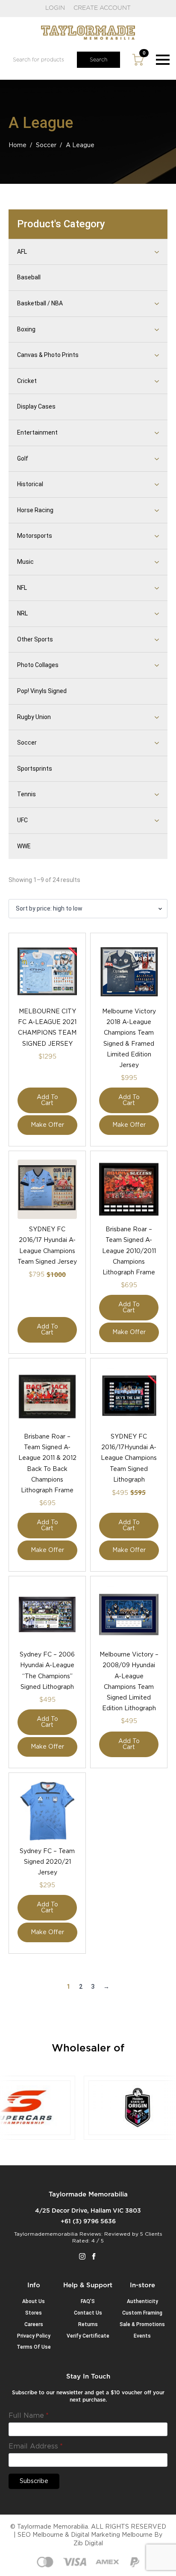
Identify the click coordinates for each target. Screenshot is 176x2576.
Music (25, 562)
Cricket (27, 381)
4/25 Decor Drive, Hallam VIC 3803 (88, 2211)
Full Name (29, 2416)
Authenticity (142, 2301)
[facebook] (94, 2256)
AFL (22, 252)
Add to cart (47, 1100)
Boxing (26, 329)
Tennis (26, 794)
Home (18, 145)
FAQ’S (88, 2301)
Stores (34, 2313)
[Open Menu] (163, 60)
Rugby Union (34, 717)
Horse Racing (35, 510)
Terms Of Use (34, 2347)
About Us (34, 2301)
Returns (88, 2324)
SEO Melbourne (40, 2535)
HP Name (19, 2380)
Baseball (29, 277)
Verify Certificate (88, 2336)
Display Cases (36, 406)
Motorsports (35, 536)
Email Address (36, 2446)
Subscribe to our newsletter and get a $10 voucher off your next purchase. (88, 2396)
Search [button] (98, 60)
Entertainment (37, 432)
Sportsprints (35, 769)
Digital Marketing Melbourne (112, 2535)
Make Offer (47, 1125)
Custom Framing (142, 2313)
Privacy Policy (34, 2336)
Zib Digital (88, 2544)
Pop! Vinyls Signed (42, 691)
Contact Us (88, 2313)
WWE (24, 846)
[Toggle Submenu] (146, 252)
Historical (30, 484)
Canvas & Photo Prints (48, 355)
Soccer (46, 145)
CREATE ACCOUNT (102, 8)
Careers (34, 2324)
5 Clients (151, 2234)
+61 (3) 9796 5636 (88, 2222)
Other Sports (35, 639)
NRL (22, 613)
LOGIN (55, 8)
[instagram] (82, 2256)
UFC (22, 820)
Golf (23, 458)
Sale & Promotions (142, 2324)
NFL (22, 588)
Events (142, 2336)
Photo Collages (38, 665)
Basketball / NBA (40, 303)
